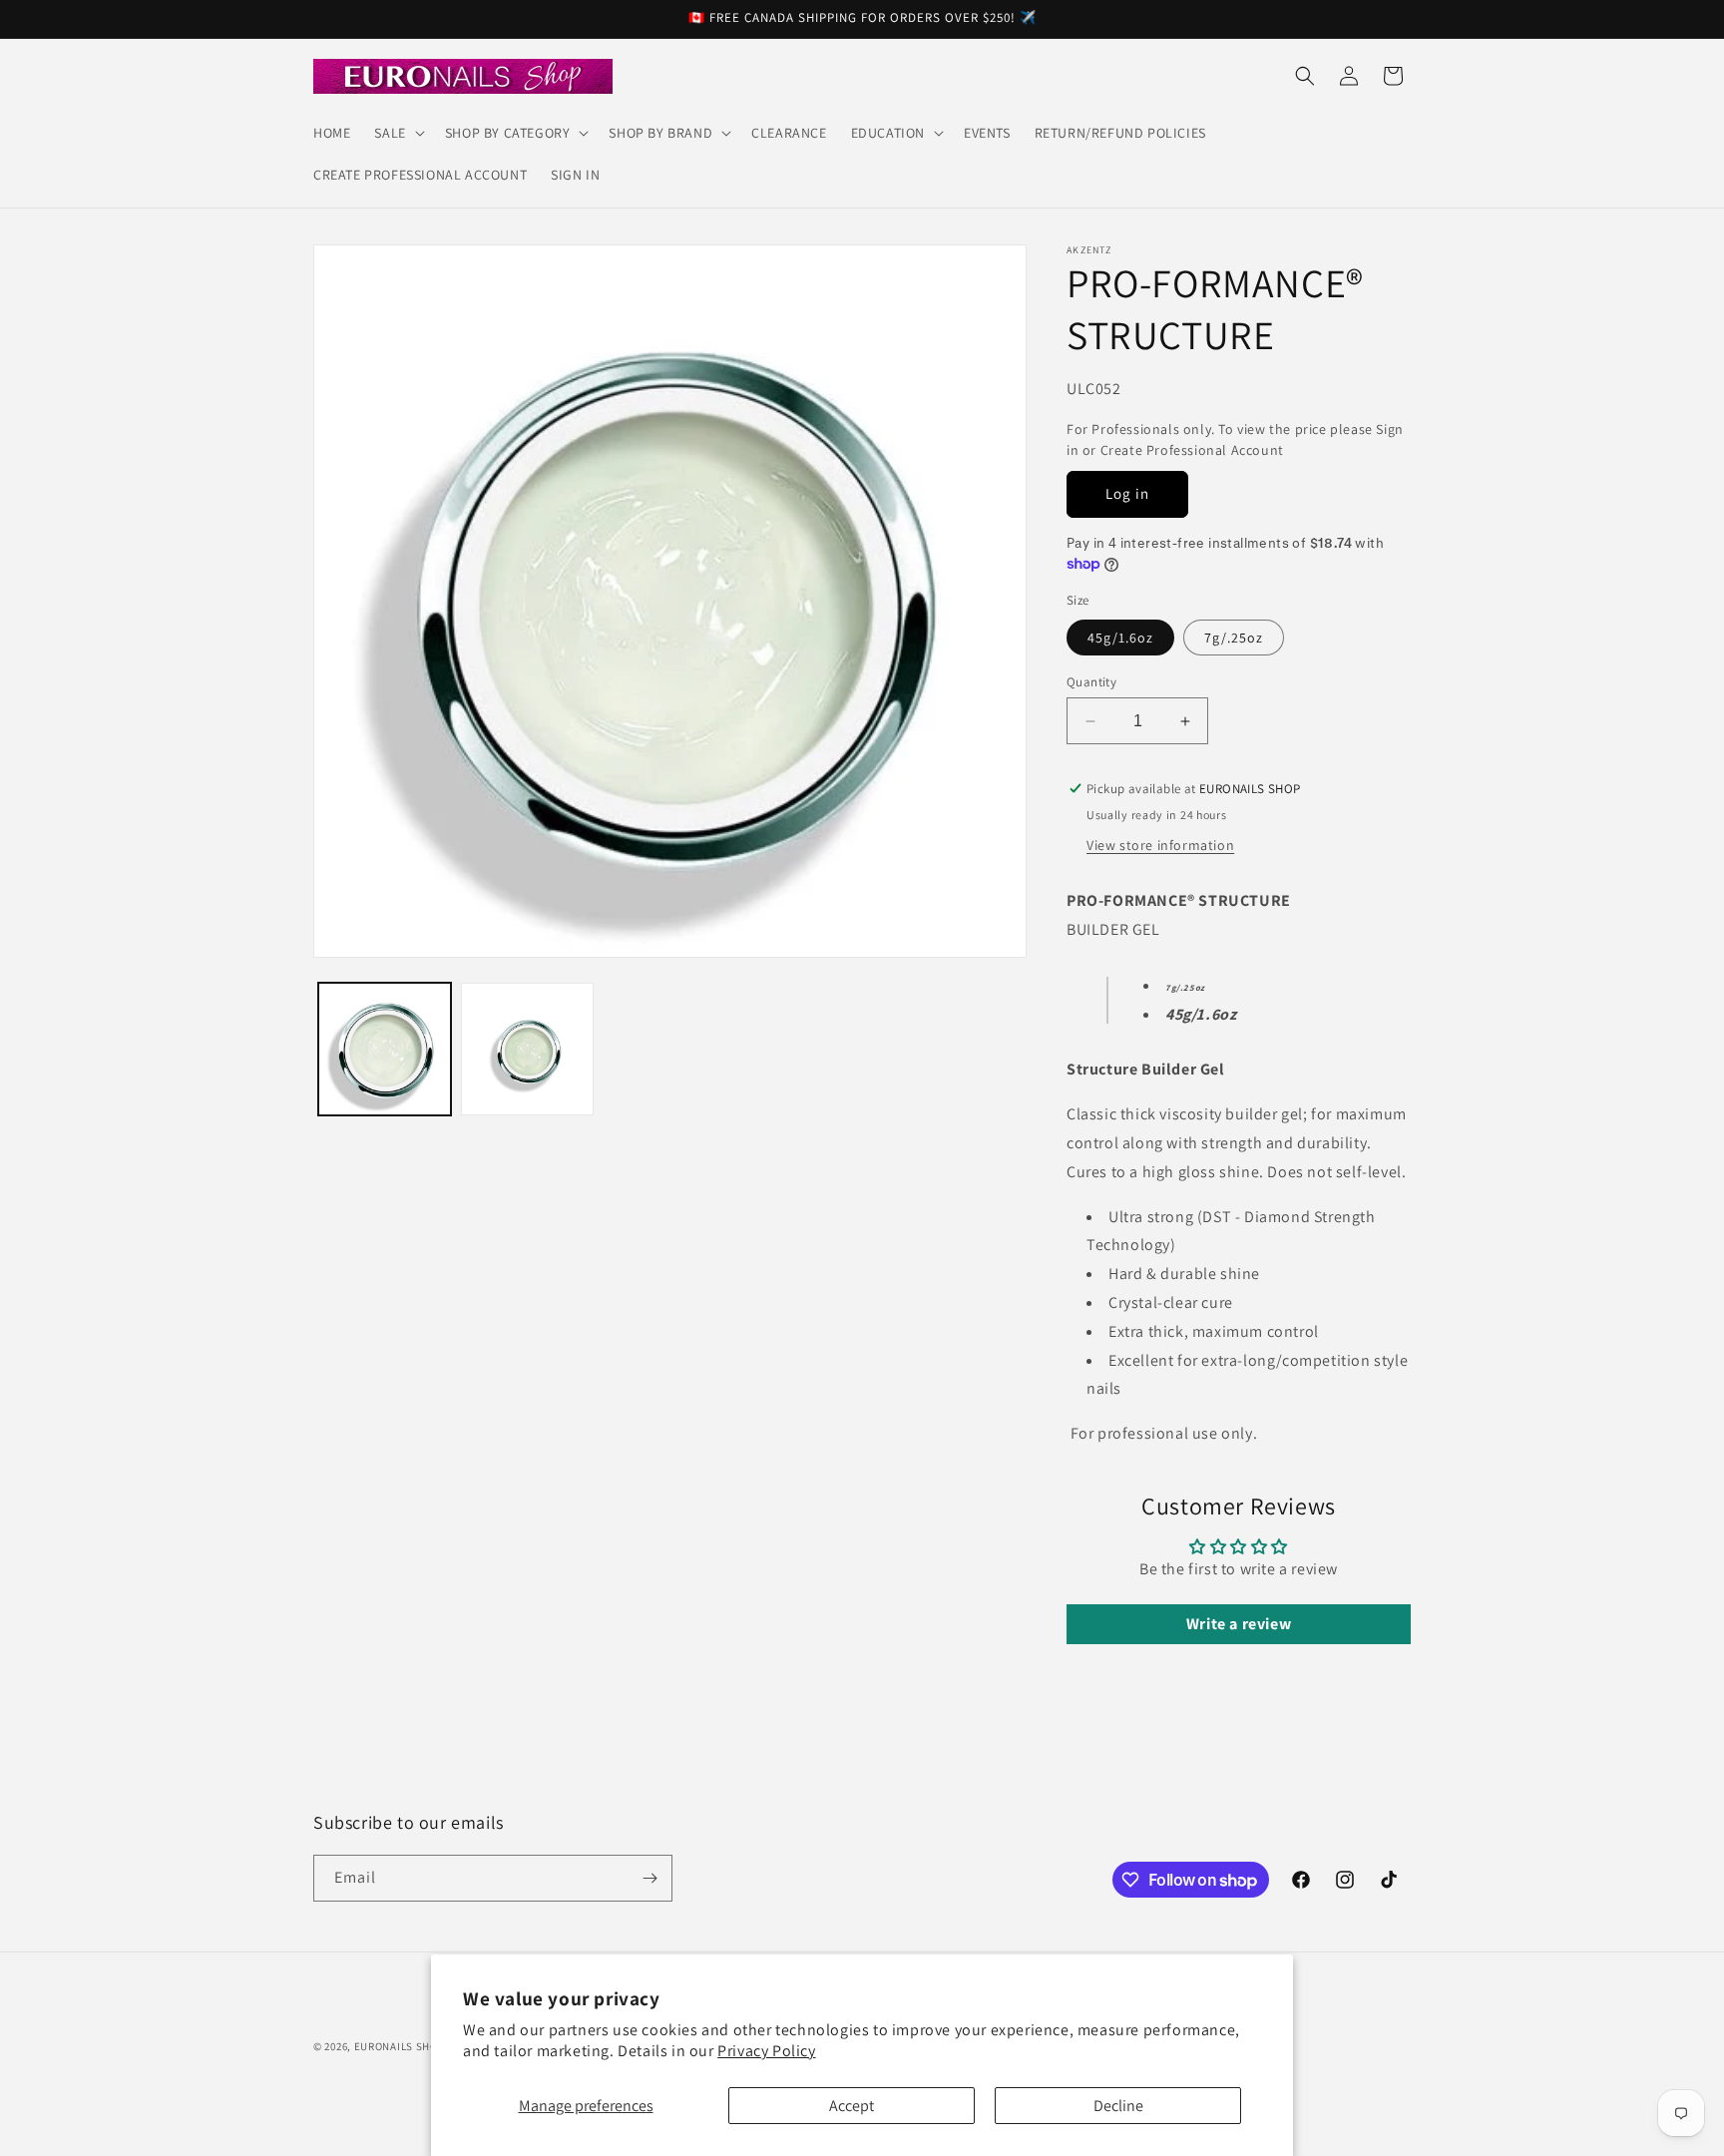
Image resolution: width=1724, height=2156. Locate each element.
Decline (1118, 2106)
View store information (1160, 845)
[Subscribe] (649, 1878)
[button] (397, 133)
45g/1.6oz (1120, 638)
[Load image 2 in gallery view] (527, 1049)
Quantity (1091, 682)
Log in (1127, 493)
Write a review (1239, 1624)
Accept (852, 2106)
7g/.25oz (1234, 638)
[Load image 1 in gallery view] (385, 1049)
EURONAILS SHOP (400, 2046)
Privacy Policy (766, 2051)
